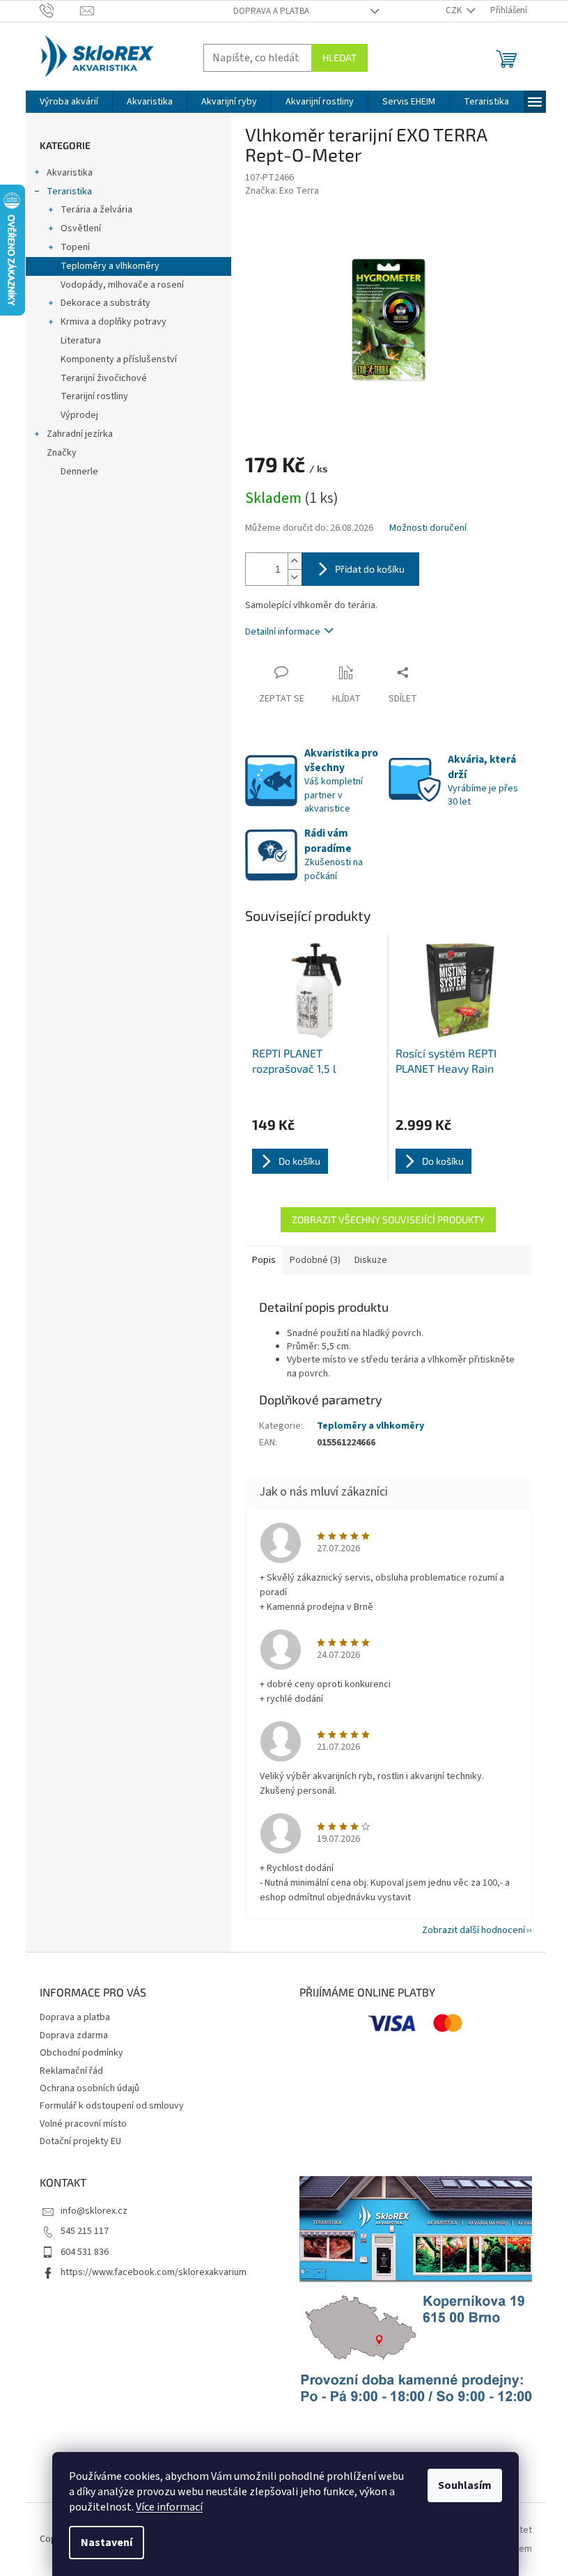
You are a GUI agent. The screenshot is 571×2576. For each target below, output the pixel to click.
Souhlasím (465, 2485)
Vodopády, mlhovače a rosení (122, 285)
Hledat (339, 57)
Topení (75, 247)
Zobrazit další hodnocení (474, 1930)
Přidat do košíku (370, 569)
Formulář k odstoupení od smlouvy (112, 2106)
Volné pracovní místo (83, 2124)
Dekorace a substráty (105, 303)
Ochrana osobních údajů (89, 2088)
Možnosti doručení (428, 528)
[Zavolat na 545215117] (60, 10)
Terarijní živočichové (104, 378)
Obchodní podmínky (81, 2053)
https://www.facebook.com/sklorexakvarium (154, 2272)
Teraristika (69, 192)
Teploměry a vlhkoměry (110, 266)
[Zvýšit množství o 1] (295, 561)
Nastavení (107, 2543)
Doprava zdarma (74, 2035)
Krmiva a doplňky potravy (114, 322)
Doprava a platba (271, 11)
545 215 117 (85, 2231)
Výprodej (79, 415)
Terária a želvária (96, 210)
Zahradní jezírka (80, 434)
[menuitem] (69, 102)
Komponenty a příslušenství (119, 359)
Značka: (282, 191)
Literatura (81, 341)
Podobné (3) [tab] (315, 1260)
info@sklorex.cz (94, 2211)
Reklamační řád (71, 2071)
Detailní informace (283, 632)
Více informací (169, 2507)
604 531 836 (85, 2252)
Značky (62, 453)
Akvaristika (70, 173)
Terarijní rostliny (94, 396)
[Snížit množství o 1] (295, 577)
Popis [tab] (264, 1260)
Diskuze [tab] (371, 1260)
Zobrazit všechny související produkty (388, 1219)
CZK (455, 10)
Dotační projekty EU (80, 2141)
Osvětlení (81, 228)
